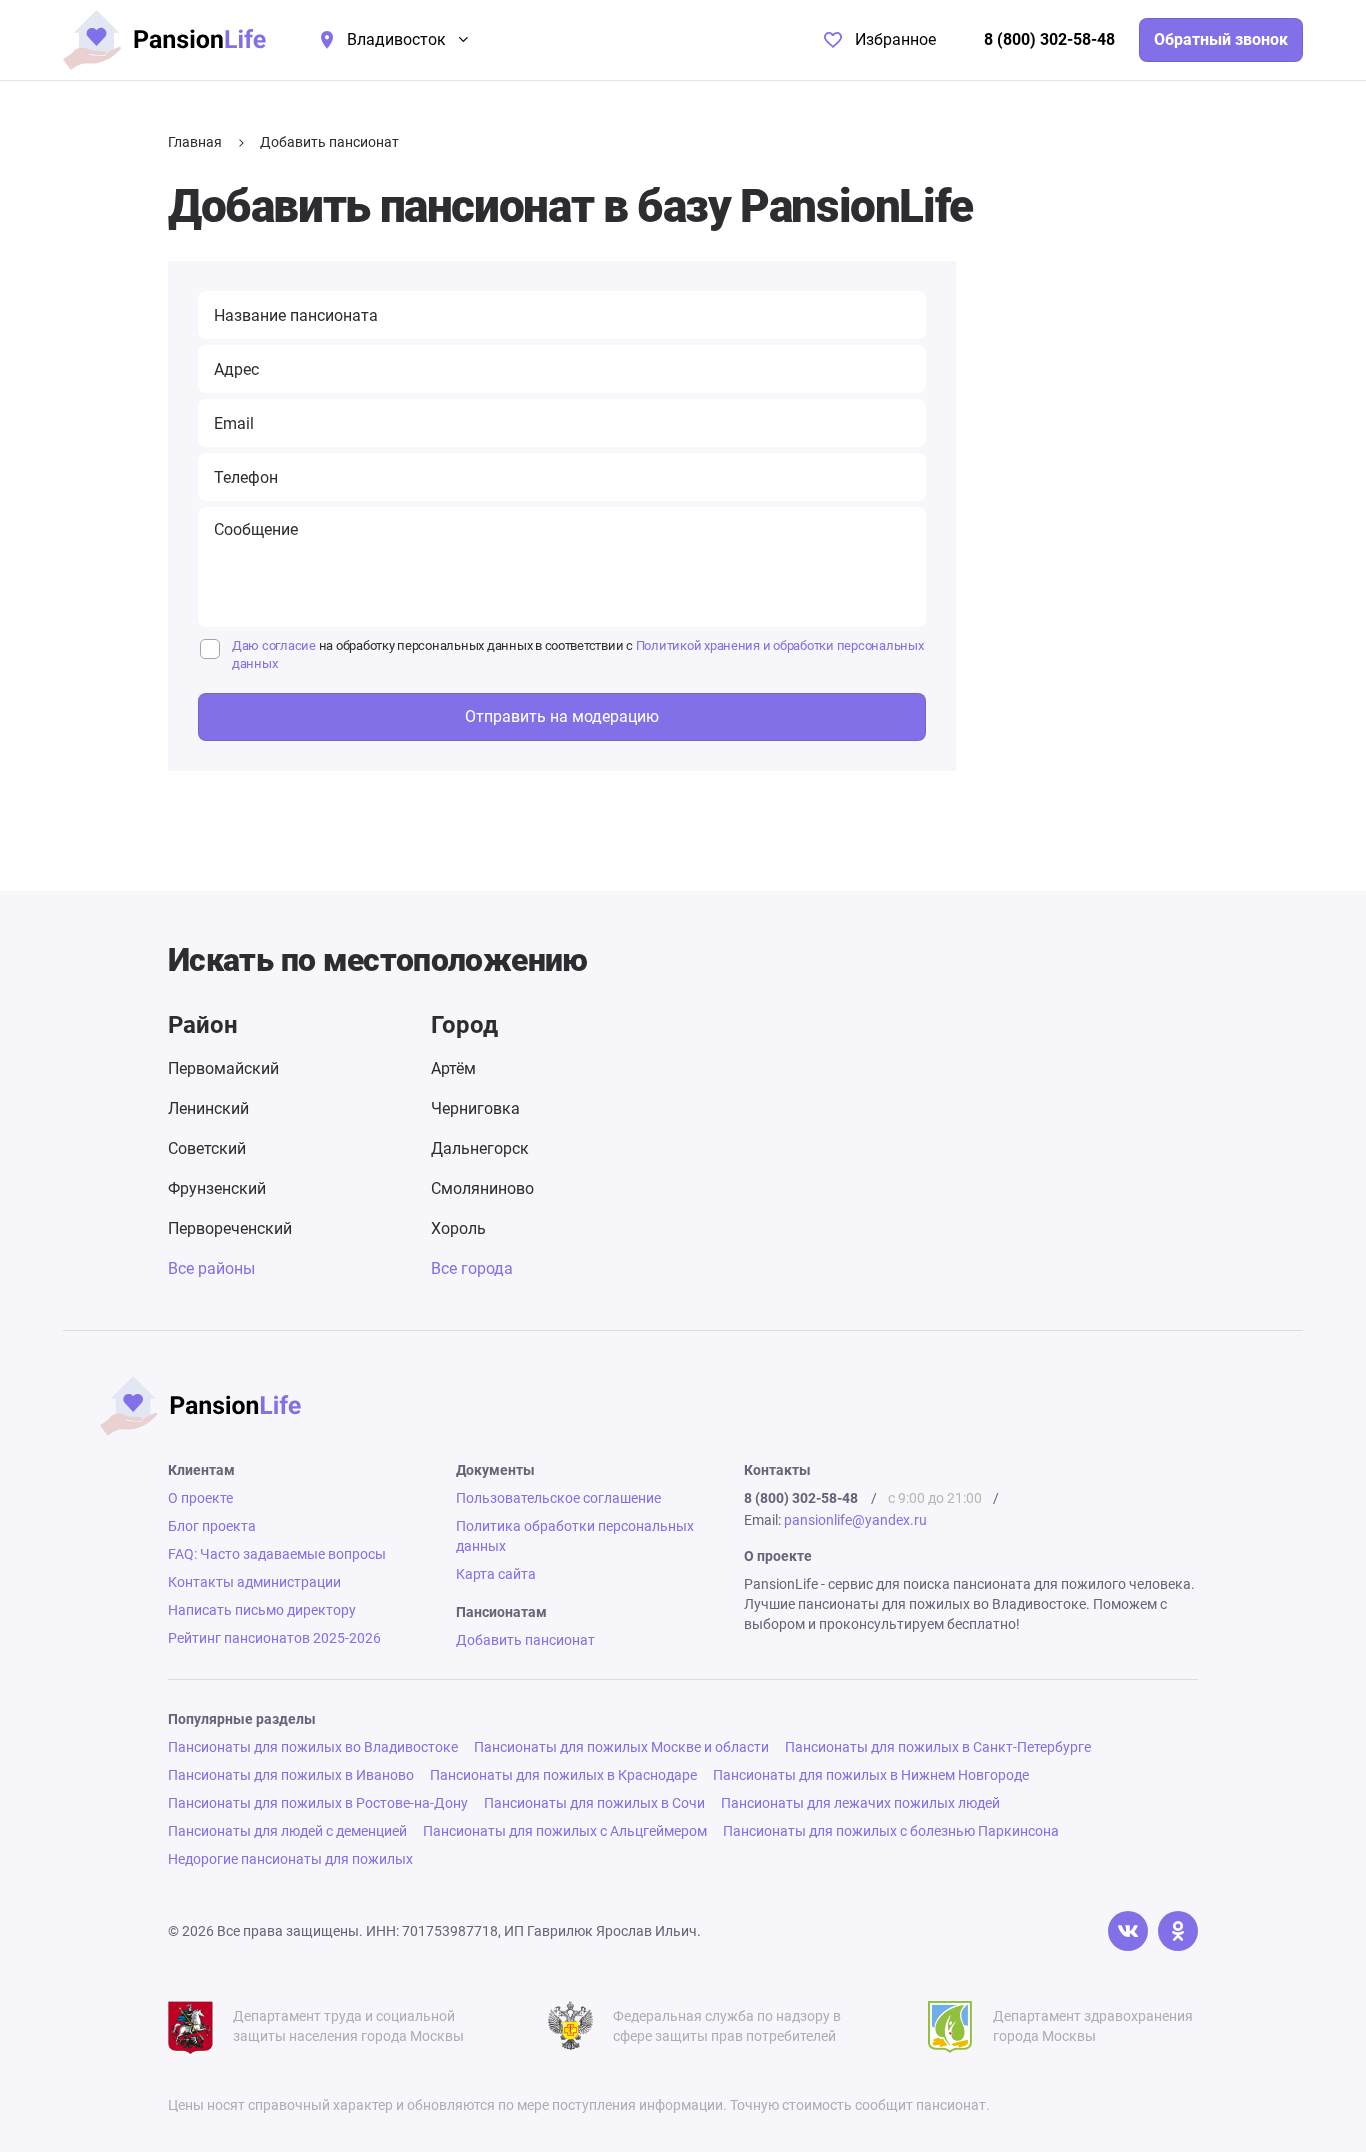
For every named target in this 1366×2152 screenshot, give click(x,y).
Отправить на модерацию (562, 716)
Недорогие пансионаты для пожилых (290, 1859)
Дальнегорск (480, 1148)
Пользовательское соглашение (558, 1498)
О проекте (200, 1498)
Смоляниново (482, 1188)
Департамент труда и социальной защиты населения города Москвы (348, 2026)
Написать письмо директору (262, 1610)
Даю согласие (274, 645)
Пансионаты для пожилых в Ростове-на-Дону (318, 1803)
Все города (472, 1268)
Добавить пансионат (525, 1640)
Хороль (458, 1228)
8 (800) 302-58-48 (1049, 39)
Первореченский (230, 1228)
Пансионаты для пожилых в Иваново (291, 1775)
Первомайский (223, 1068)
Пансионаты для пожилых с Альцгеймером (565, 1831)
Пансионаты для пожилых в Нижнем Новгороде (871, 1775)
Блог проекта (212, 1526)
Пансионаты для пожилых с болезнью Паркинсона (891, 1831)
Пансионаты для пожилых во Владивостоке (313, 1747)
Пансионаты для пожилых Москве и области (621, 1747)
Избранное (895, 39)
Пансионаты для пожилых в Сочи (594, 1803)
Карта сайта (496, 1574)
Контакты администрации (254, 1582)
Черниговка (475, 1108)
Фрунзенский (217, 1188)
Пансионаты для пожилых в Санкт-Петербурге (938, 1747)
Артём (453, 1068)
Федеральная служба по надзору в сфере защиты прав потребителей (727, 2026)
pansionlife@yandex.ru (855, 1520)
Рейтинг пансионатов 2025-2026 (274, 1638)
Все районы (211, 1268)
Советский (207, 1148)
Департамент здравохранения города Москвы (1093, 2026)
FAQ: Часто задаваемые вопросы (277, 1554)
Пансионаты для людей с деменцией (287, 1831)
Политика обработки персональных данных (575, 1536)
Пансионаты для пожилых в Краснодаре (563, 1775)
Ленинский (208, 1108)
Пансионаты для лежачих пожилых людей (860, 1803)
